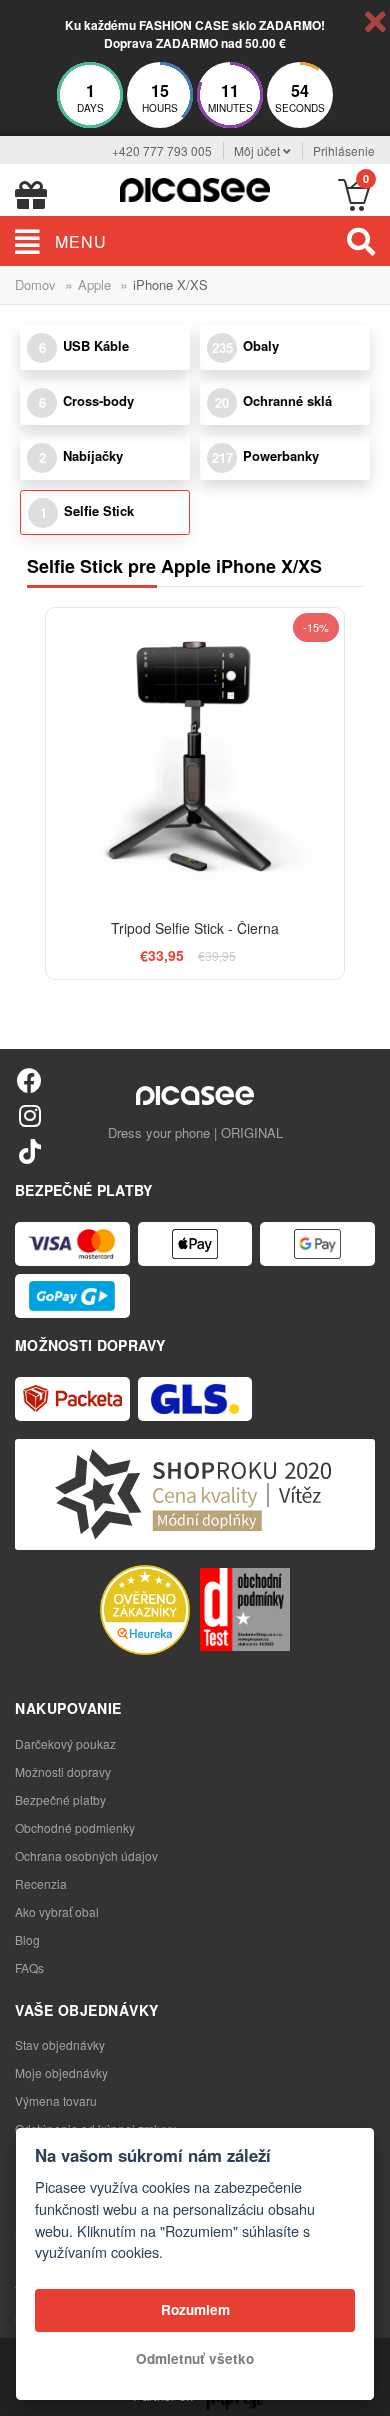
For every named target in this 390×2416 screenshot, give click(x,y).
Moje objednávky (61, 2072)
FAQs (29, 1967)
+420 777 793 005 (162, 150)
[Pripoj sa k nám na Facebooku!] (29, 1079)
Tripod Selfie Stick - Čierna (195, 928)
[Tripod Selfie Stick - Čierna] (194, 756)
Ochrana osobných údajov (86, 1855)
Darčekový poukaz (65, 1743)
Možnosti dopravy (63, 1771)
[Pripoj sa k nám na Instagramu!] (29, 1114)
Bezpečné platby (60, 1799)
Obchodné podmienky (75, 1827)
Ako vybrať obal (57, 1911)
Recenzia (41, 1883)
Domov (35, 284)
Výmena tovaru (56, 2100)
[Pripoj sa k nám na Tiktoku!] (29, 1150)
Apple (94, 284)
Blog (27, 1939)
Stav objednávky (60, 2044)
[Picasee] (195, 187)
